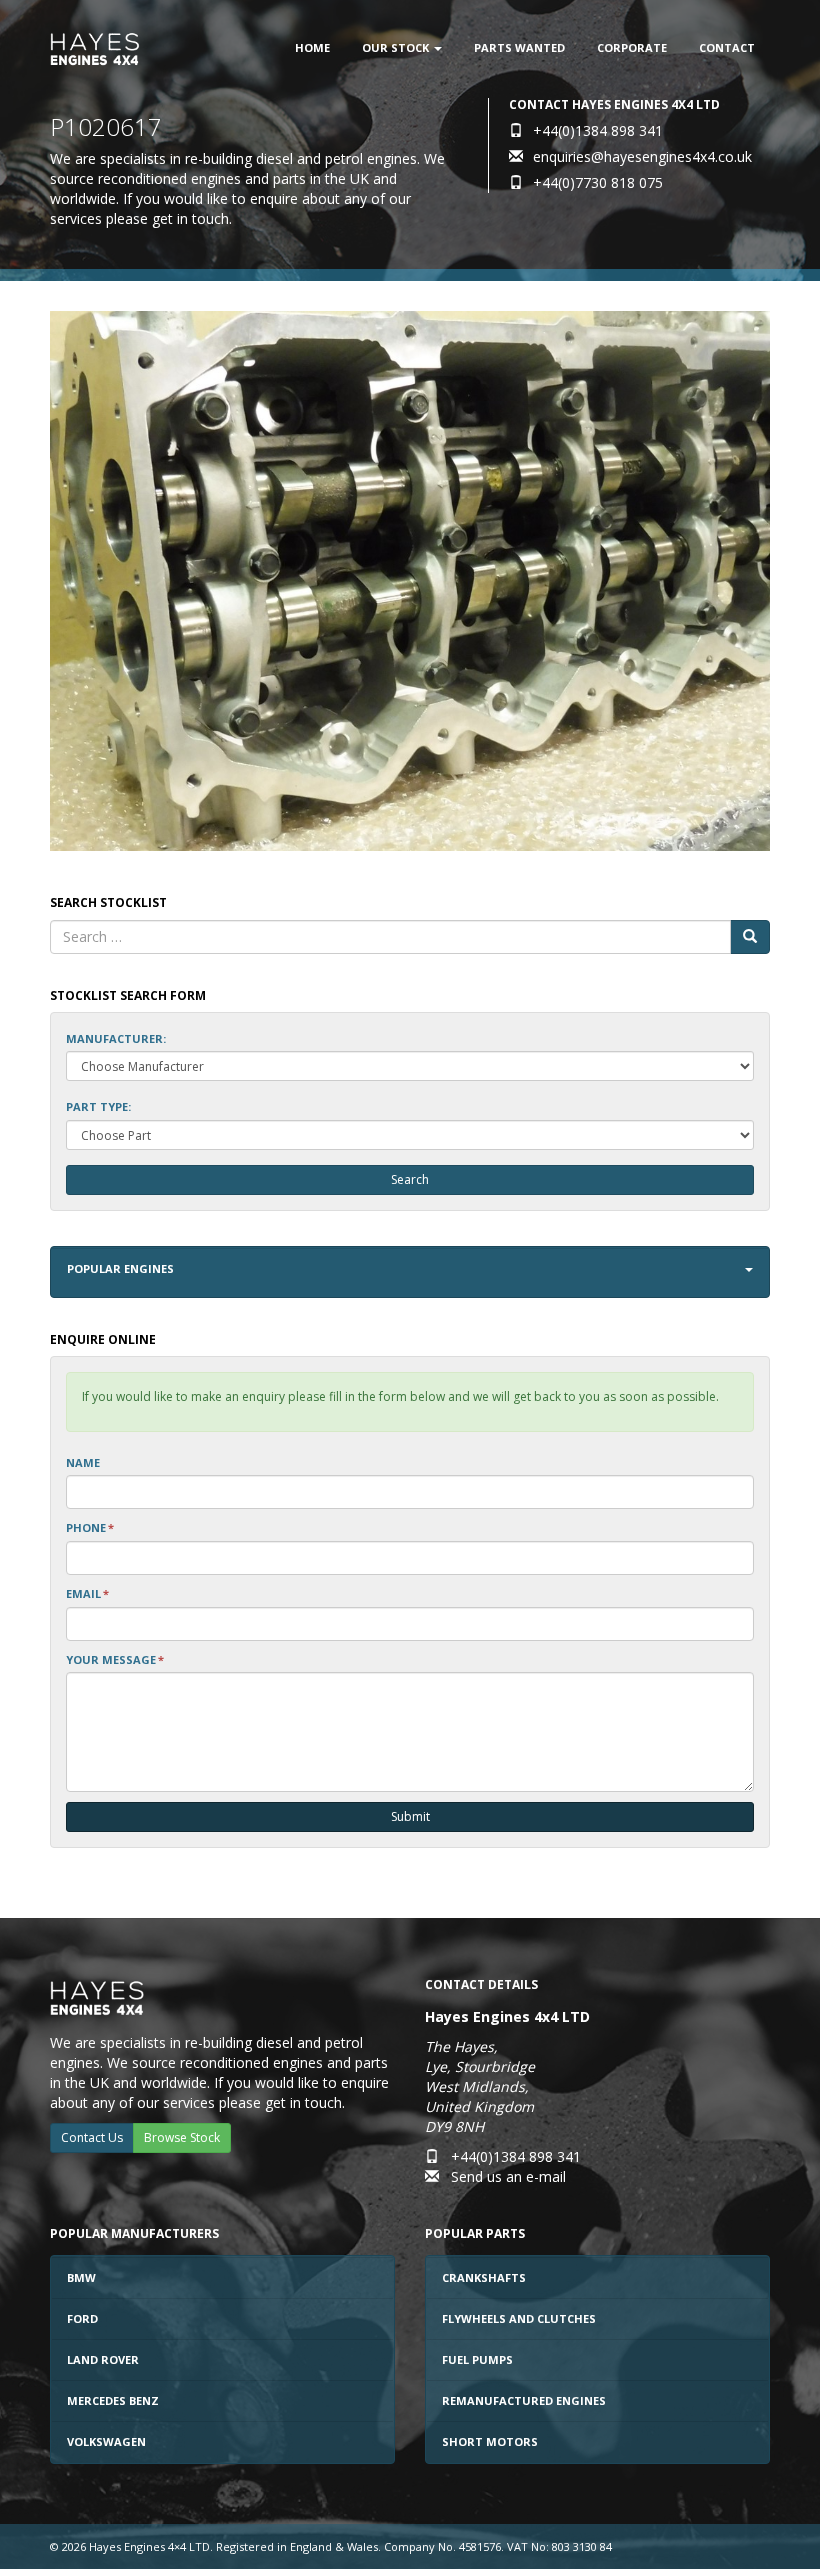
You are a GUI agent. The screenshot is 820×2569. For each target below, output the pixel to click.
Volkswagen (106, 2441)
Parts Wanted (519, 47)
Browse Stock (182, 2137)
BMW (81, 2277)
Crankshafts (484, 2277)
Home (312, 47)
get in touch (190, 218)
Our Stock (397, 47)
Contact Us (92, 2137)
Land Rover (103, 2359)
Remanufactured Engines (524, 2400)
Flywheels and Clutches (519, 2318)
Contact (727, 47)
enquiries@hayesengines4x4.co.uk (642, 156)
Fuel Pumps (477, 2359)
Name (83, 1462)
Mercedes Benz (113, 2400)
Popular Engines (120, 1268)
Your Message (115, 1659)
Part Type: (98, 1106)
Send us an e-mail (508, 2176)
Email (87, 1593)
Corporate (632, 47)
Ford (82, 2318)
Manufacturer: (116, 1038)
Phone (90, 1527)
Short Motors (490, 2441)
